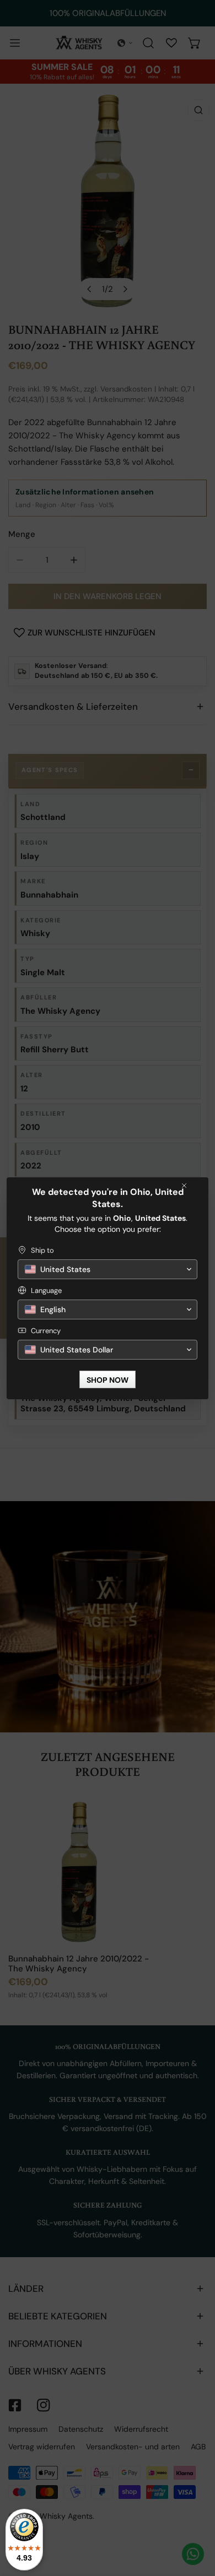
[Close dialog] (184, 1186)
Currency (46, 1331)
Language (46, 1290)
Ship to (42, 1250)
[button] (108, 1269)
